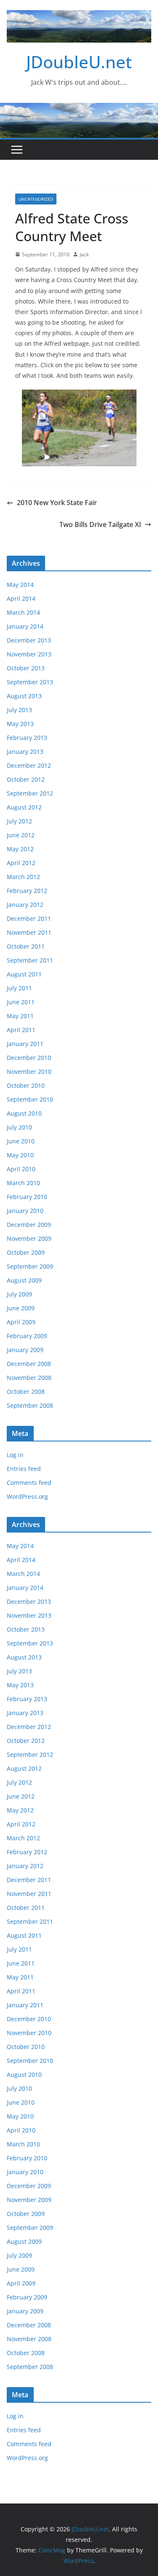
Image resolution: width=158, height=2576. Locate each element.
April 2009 (21, 1322)
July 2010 (19, 1127)
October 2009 (26, 1252)
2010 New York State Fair (57, 503)
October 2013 (26, 668)
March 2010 (23, 1183)
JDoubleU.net (79, 62)
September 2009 (30, 1266)
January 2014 (25, 626)
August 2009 (24, 1280)
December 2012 (29, 765)
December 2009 (29, 1225)
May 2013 (20, 724)
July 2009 (19, 1294)
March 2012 (23, 877)
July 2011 (19, 988)
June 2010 (21, 1141)
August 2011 (24, 974)
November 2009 (29, 1238)
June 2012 (21, 835)
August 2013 (24, 696)
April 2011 (21, 1030)
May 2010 (20, 1155)
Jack (84, 254)
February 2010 (27, 1197)
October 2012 (26, 779)
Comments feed (29, 1483)
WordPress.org (27, 1496)
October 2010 (26, 1085)
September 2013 (30, 682)
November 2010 (29, 1072)
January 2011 (25, 1044)
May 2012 (20, 849)
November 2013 (29, 654)
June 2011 (21, 1002)
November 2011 (29, 932)
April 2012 (21, 863)
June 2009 (21, 1308)
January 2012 (25, 905)
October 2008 (26, 1392)
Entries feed (24, 1469)
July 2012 (19, 821)
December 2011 (29, 918)
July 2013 (19, 710)
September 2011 (30, 960)
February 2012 (27, 891)
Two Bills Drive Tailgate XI (100, 524)
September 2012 (30, 793)
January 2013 (25, 752)
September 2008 (30, 1405)
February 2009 (27, 1336)
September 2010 (30, 1099)
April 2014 (21, 598)
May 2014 (20, 585)
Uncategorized (36, 199)
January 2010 (25, 1211)
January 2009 (25, 1350)
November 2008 (29, 1378)
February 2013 (27, 738)
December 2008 (29, 1364)
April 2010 (21, 1169)
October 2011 (26, 946)
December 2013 (29, 640)
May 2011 (20, 1016)
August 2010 (24, 1113)
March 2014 (23, 612)
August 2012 (24, 807)
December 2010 (29, 1058)
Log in (15, 1455)
